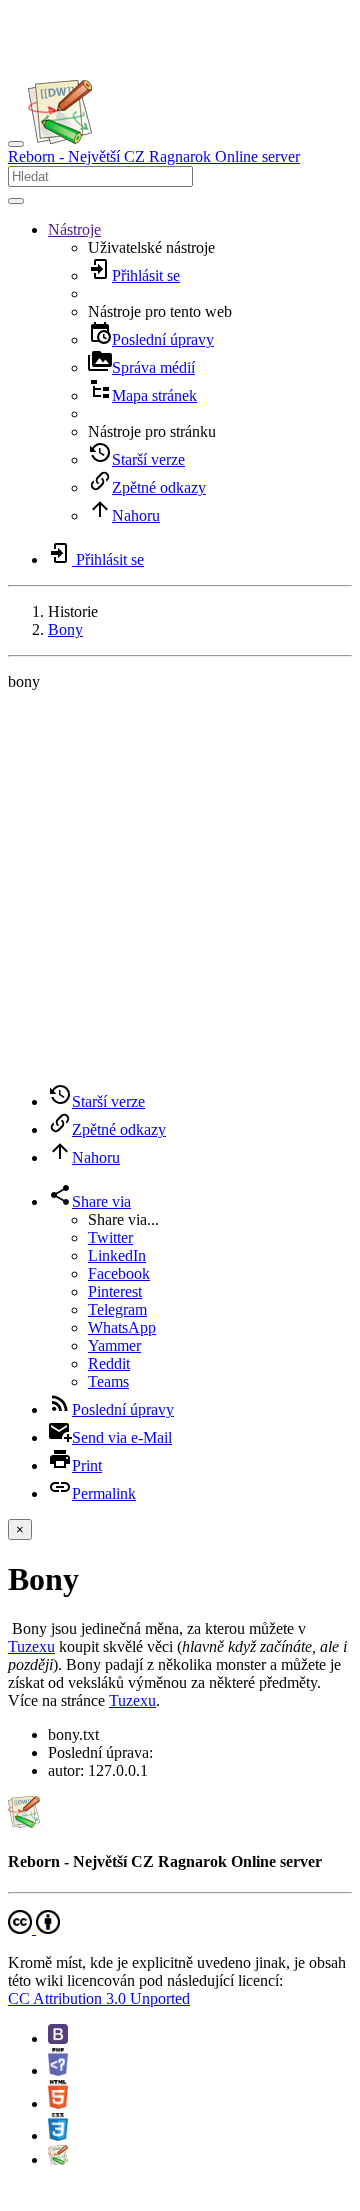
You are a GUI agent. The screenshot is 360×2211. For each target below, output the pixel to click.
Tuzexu (31, 1646)
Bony (65, 629)
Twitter (110, 1237)
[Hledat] (16, 201)
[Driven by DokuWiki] (58, 2159)
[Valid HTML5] (58, 2103)
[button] (74, 229)
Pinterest (115, 1291)
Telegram (117, 1309)
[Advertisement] (180, 887)
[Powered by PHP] (58, 2070)
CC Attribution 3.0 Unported (99, 1998)
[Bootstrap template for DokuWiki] (58, 2038)
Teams (108, 1381)
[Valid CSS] (58, 2135)
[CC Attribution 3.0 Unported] (34, 1928)
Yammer (114, 1345)
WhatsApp (122, 1327)
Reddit (109, 1363)
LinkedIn (117, 1255)
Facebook (119, 1273)
